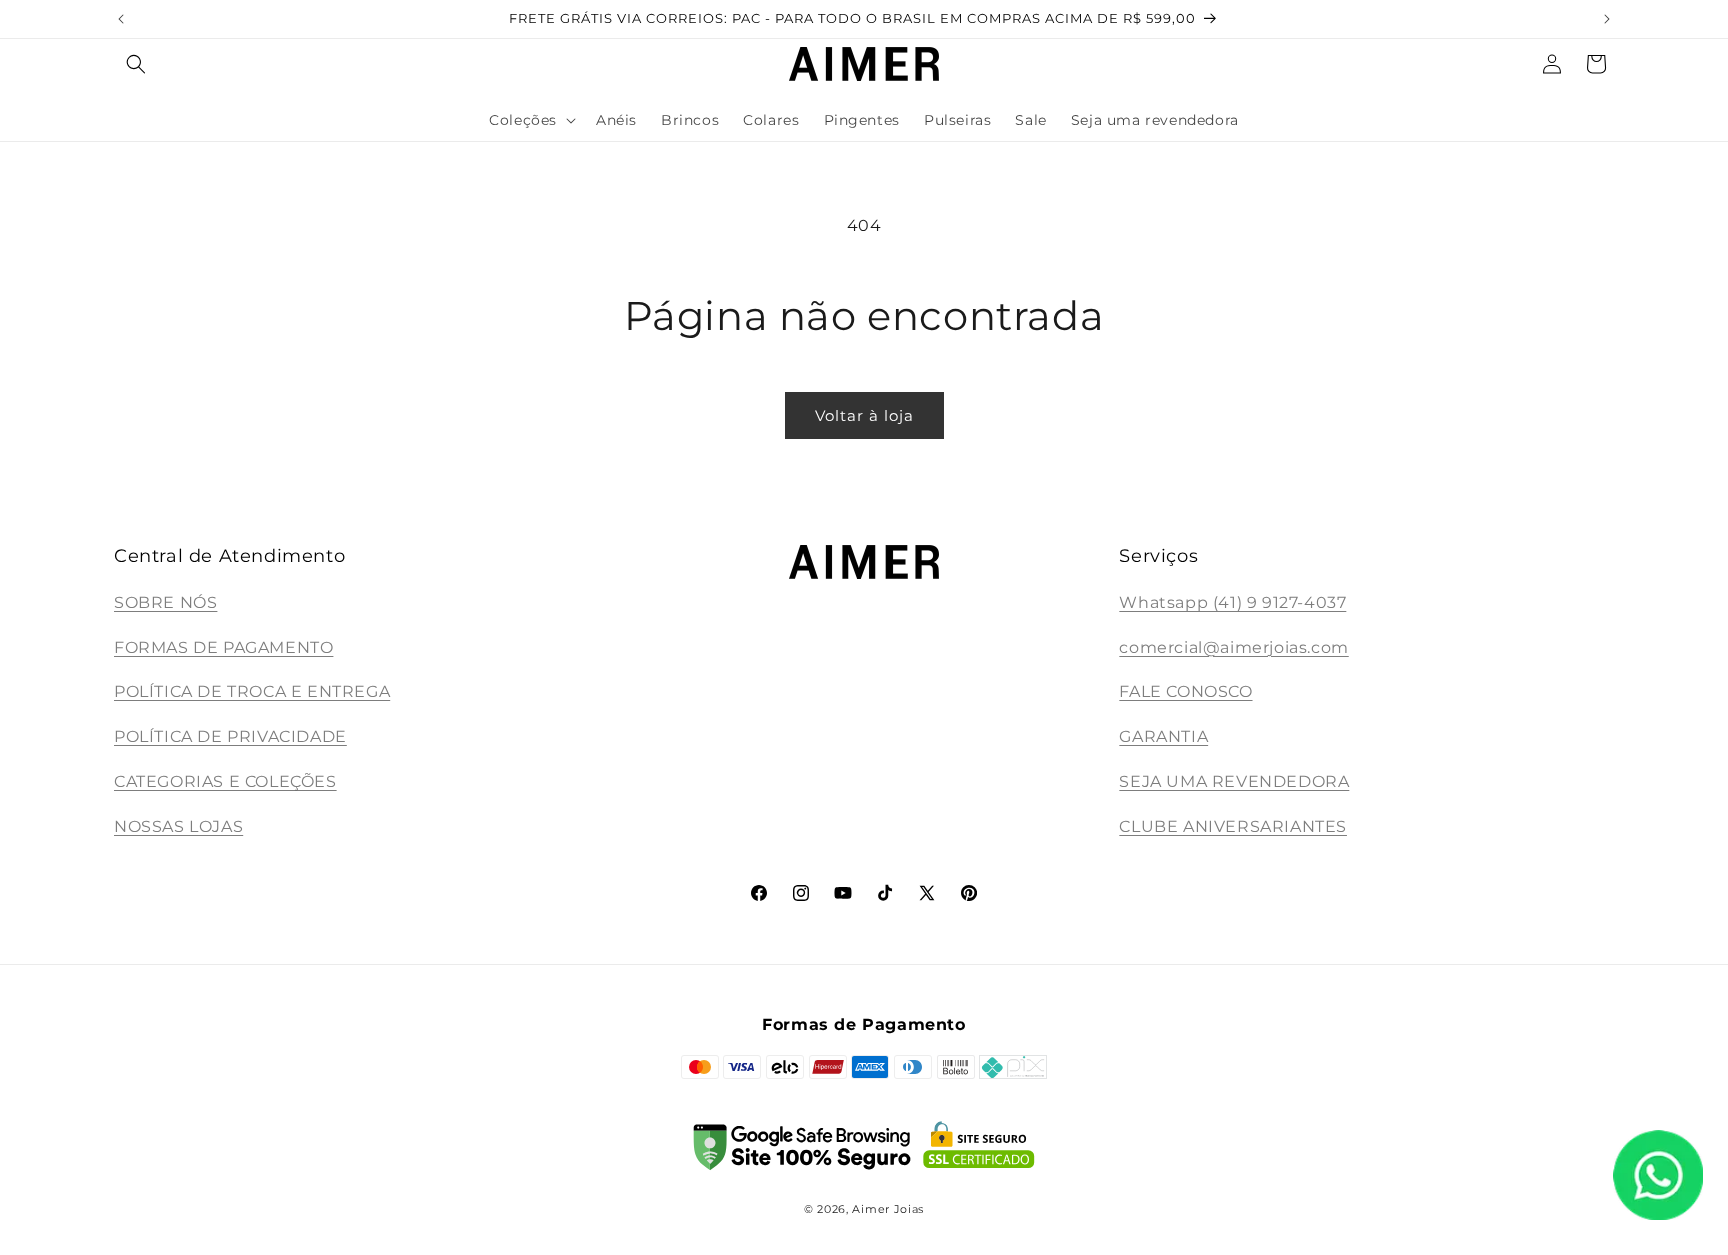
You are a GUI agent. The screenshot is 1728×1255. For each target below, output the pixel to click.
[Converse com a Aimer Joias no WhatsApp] (1658, 1180)
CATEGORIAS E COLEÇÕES (225, 781)
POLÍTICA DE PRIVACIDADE (230, 736)
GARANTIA (1163, 736)
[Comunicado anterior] (121, 19)
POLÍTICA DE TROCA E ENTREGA (252, 691)
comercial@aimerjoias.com (1233, 647)
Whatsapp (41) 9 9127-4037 (1232, 602)
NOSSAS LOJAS (178, 826)
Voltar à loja (864, 415)
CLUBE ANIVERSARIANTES (1233, 826)
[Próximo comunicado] (1607, 19)
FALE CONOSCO (1185, 691)
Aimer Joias (888, 1209)
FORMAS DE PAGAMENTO (223, 647)
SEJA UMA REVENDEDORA (1234, 781)
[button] (136, 64)
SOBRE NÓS (165, 602)
